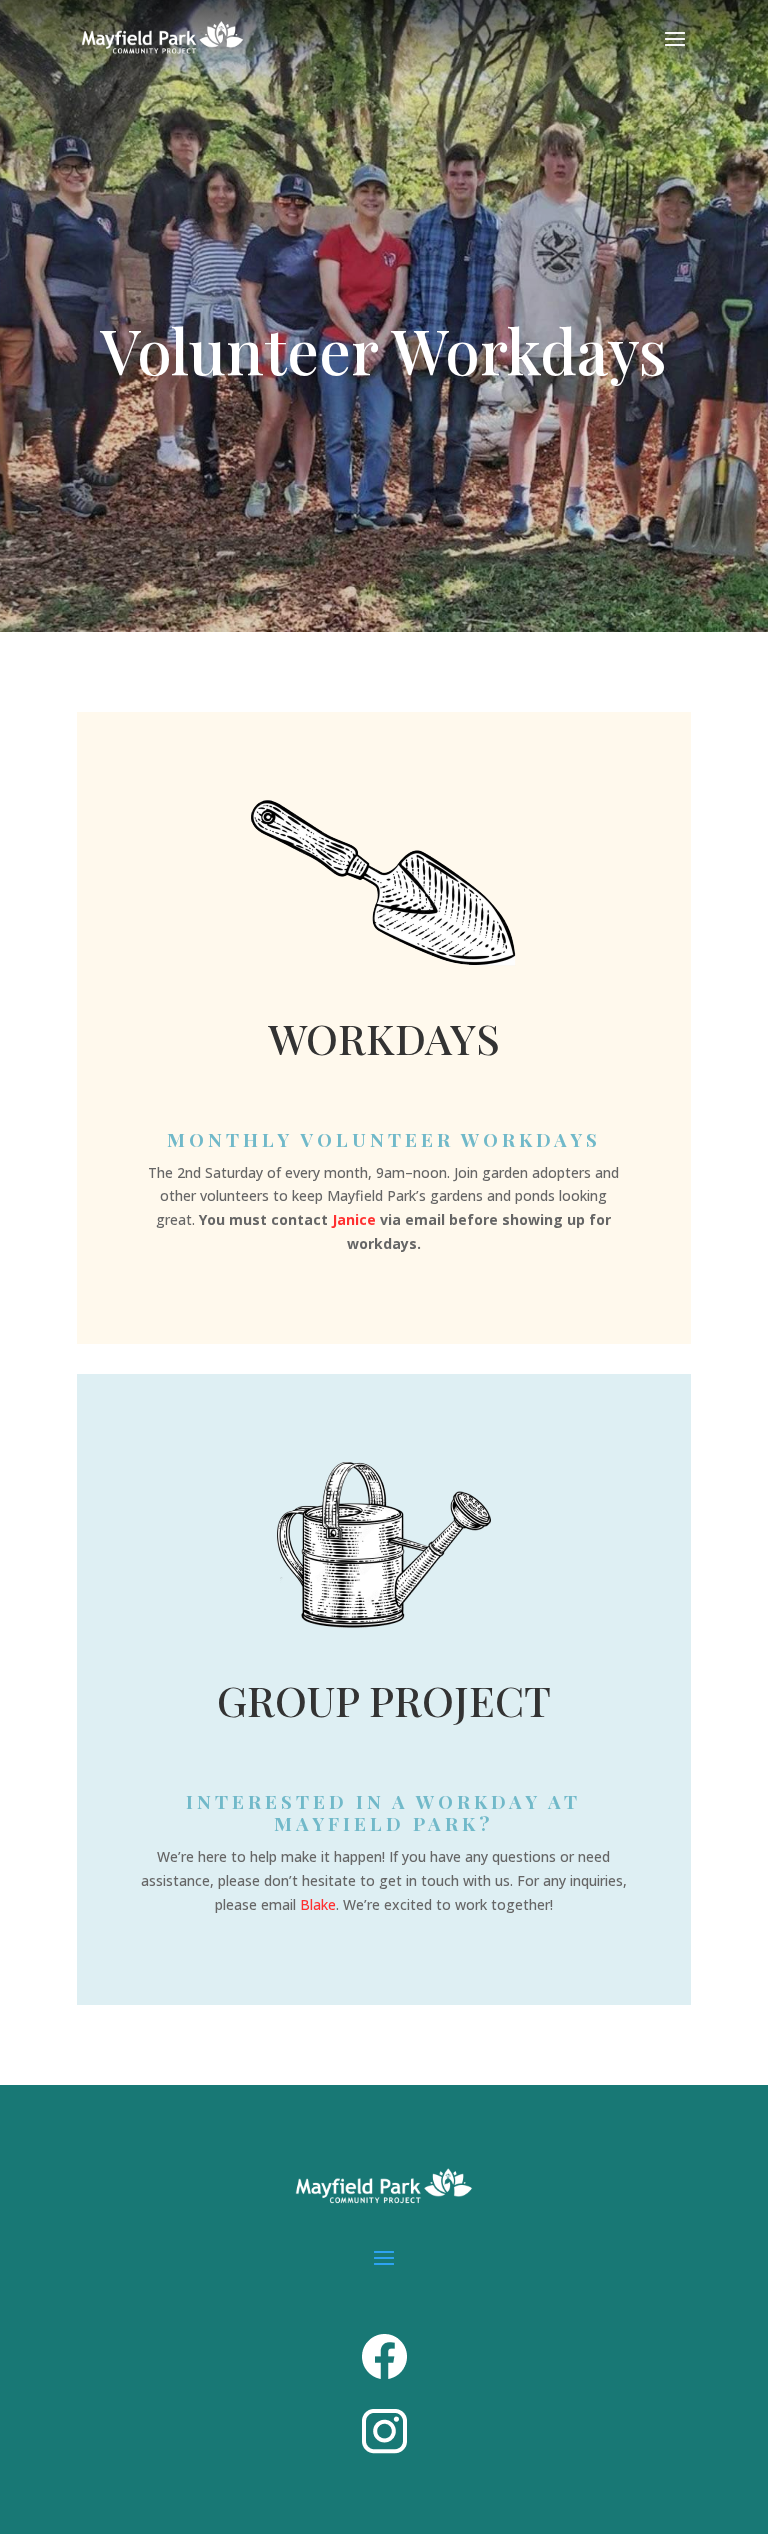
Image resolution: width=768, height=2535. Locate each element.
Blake (318, 1904)
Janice (354, 1219)
